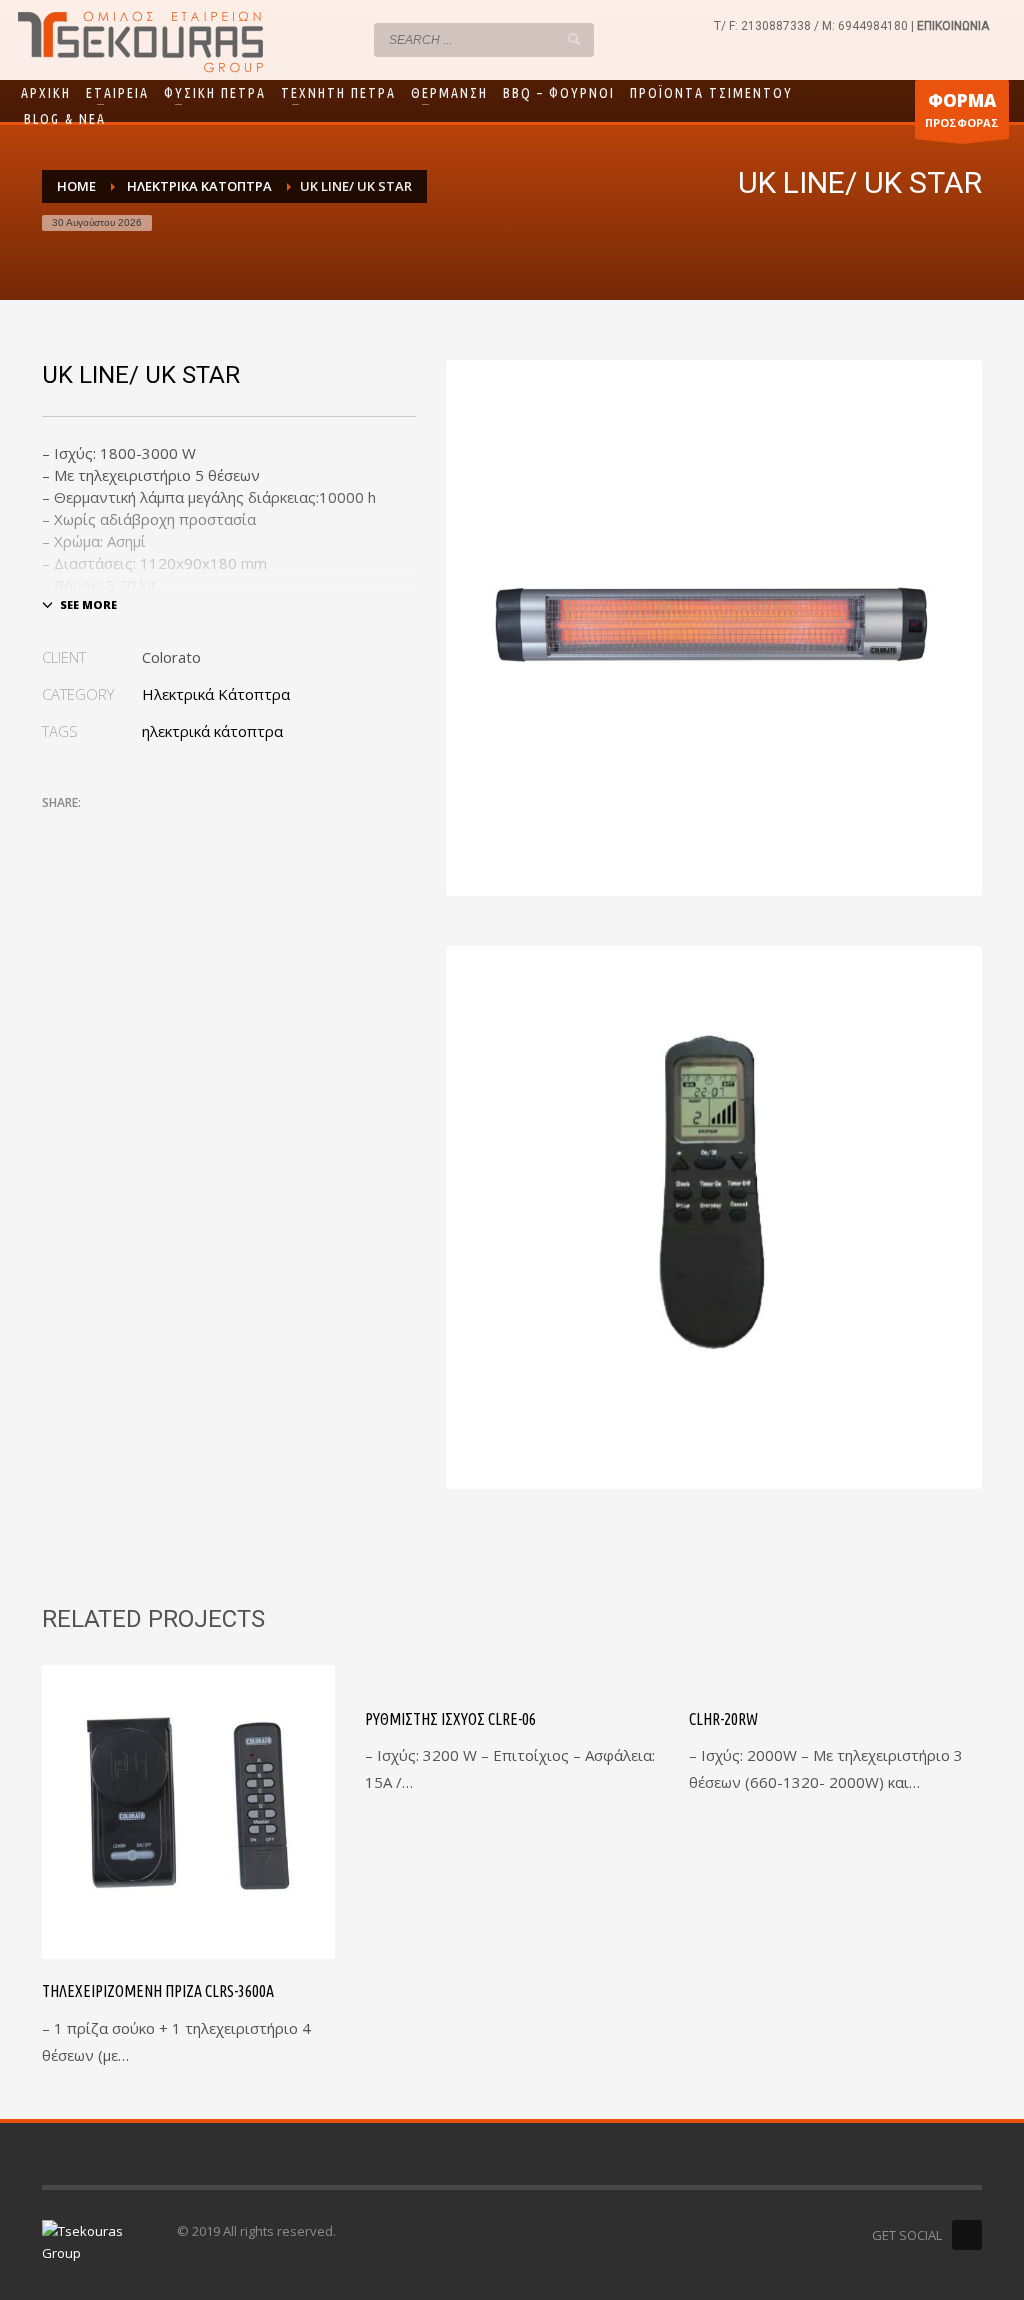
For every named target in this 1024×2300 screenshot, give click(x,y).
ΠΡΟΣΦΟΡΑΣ (962, 109)
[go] (574, 39)
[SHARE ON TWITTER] (57, 831)
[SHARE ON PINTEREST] (162, 830)
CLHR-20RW (723, 1719)
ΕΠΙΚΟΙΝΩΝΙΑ (953, 26)
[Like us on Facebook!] (967, 2235)
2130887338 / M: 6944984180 (824, 26)
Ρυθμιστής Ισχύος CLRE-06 (450, 1719)
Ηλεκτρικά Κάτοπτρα (216, 694)
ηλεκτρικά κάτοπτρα (212, 731)
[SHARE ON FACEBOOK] (92, 830)
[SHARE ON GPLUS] (127, 830)
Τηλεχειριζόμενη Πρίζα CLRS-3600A (158, 1991)
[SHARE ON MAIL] (197, 830)
